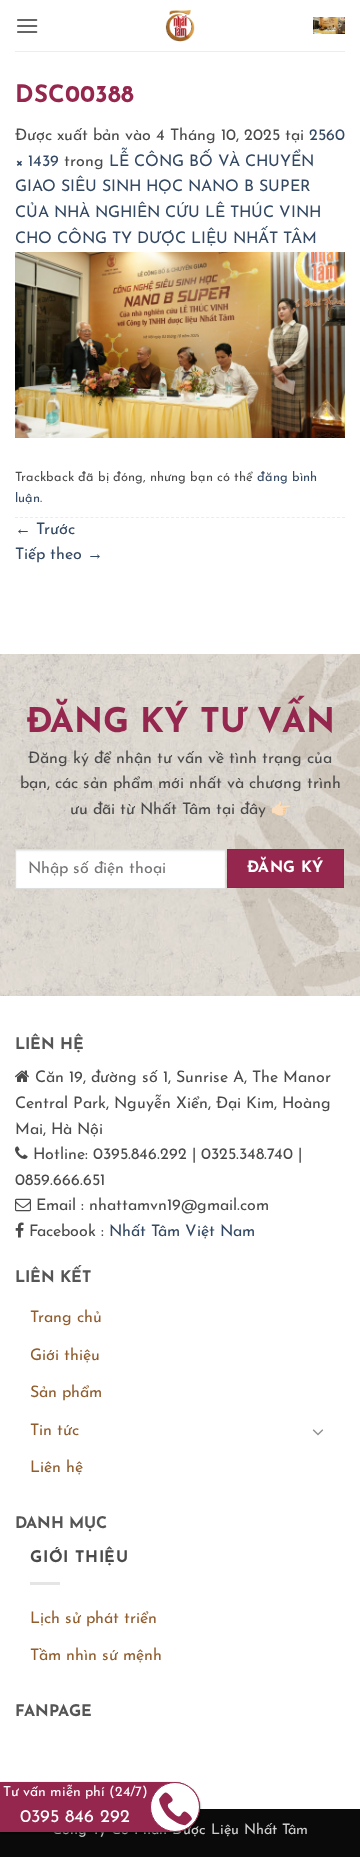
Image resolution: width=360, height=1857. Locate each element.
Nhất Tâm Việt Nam (182, 1232)
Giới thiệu (65, 1356)
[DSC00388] (180, 344)
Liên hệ (56, 1468)
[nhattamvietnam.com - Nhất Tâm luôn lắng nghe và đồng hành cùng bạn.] (180, 25)
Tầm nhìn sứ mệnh (96, 1656)
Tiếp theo (59, 555)
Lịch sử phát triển (93, 1619)
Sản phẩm (66, 1393)
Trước (45, 530)
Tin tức (54, 1431)
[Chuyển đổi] (318, 1431)
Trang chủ (66, 1318)
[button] (27, 25)
